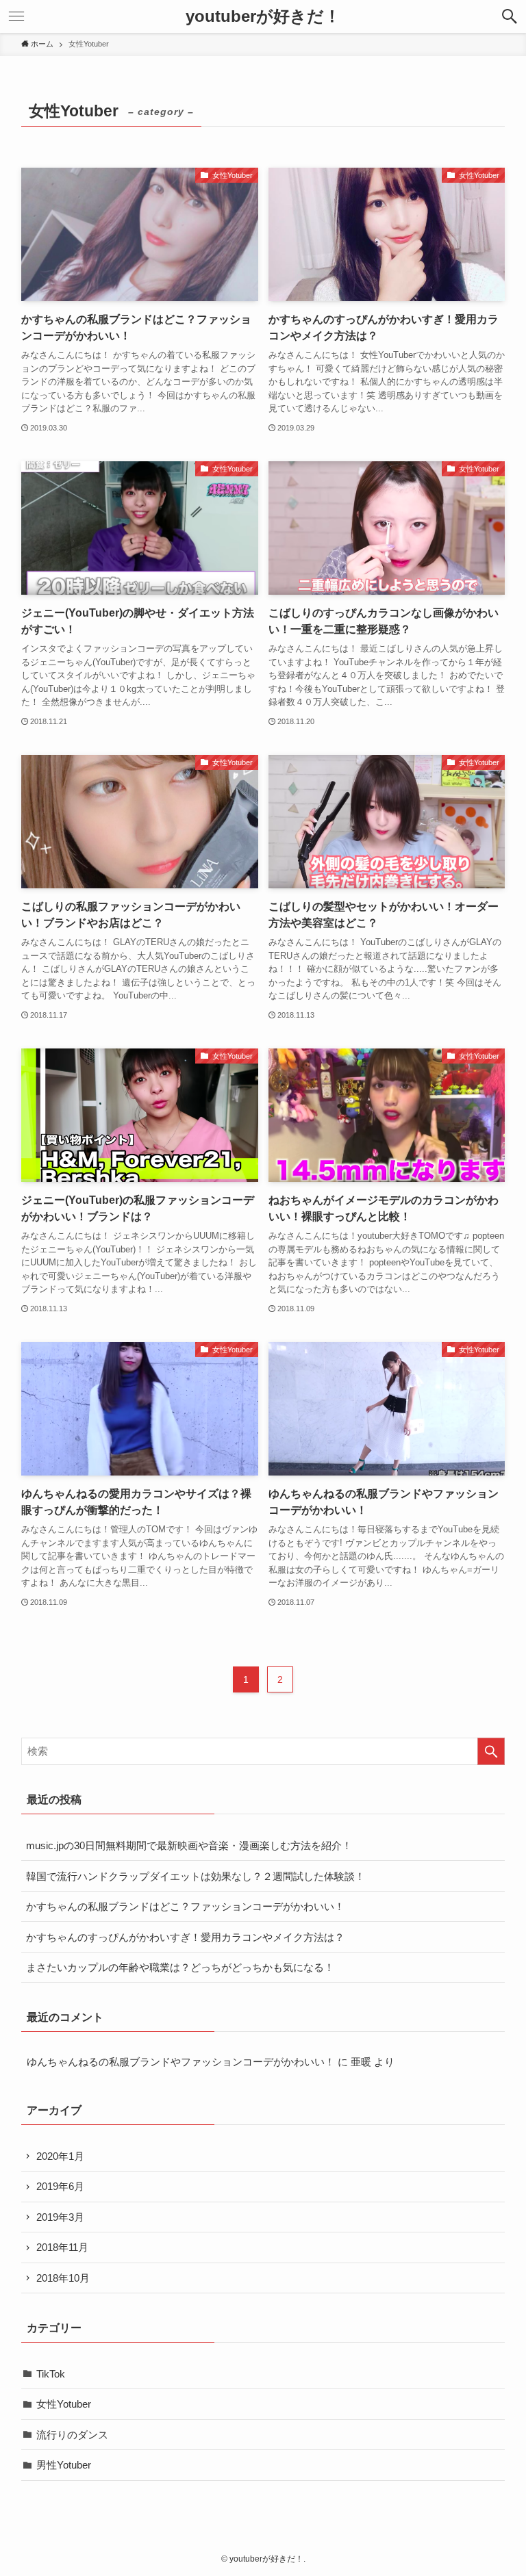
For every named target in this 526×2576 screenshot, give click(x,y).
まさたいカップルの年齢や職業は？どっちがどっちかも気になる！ (180, 1967)
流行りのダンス (72, 2435)
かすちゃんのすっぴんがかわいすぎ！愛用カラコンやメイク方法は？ (185, 1937)
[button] (510, 16)
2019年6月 (60, 2186)
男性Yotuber (64, 2465)
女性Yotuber (64, 2404)
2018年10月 (63, 2278)
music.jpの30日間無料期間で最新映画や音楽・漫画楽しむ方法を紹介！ (189, 1845)
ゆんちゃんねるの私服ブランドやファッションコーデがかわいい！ (181, 2062)
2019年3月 (60, 2217)
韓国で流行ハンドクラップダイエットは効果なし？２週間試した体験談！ (196, 1876)
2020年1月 (60, 2156)
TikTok (51, 2374)
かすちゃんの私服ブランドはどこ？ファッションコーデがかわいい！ (185, 1906)
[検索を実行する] (491, 1751)
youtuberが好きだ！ (263, 16)
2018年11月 (62, 2247)
